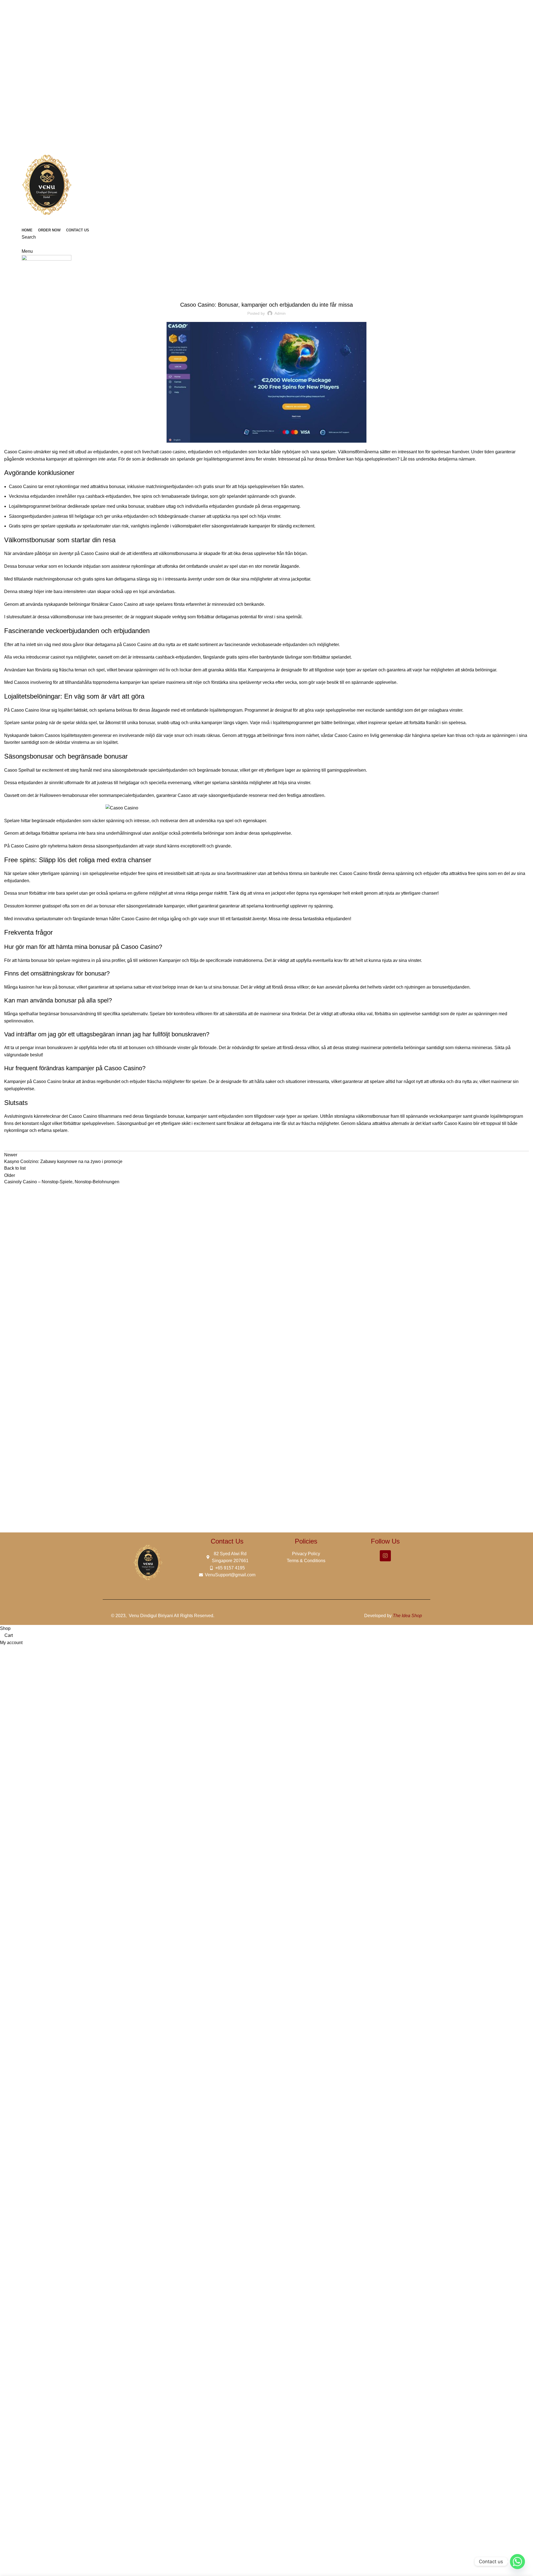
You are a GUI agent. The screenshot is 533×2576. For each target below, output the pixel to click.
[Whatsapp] (517, 2562)
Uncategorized (32, 285)
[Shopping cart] (23, 244)
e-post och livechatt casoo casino (153, 452)
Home (9, 285)
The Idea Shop (407, 1616)
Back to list (15, 1168)
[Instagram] (385, 1556)
